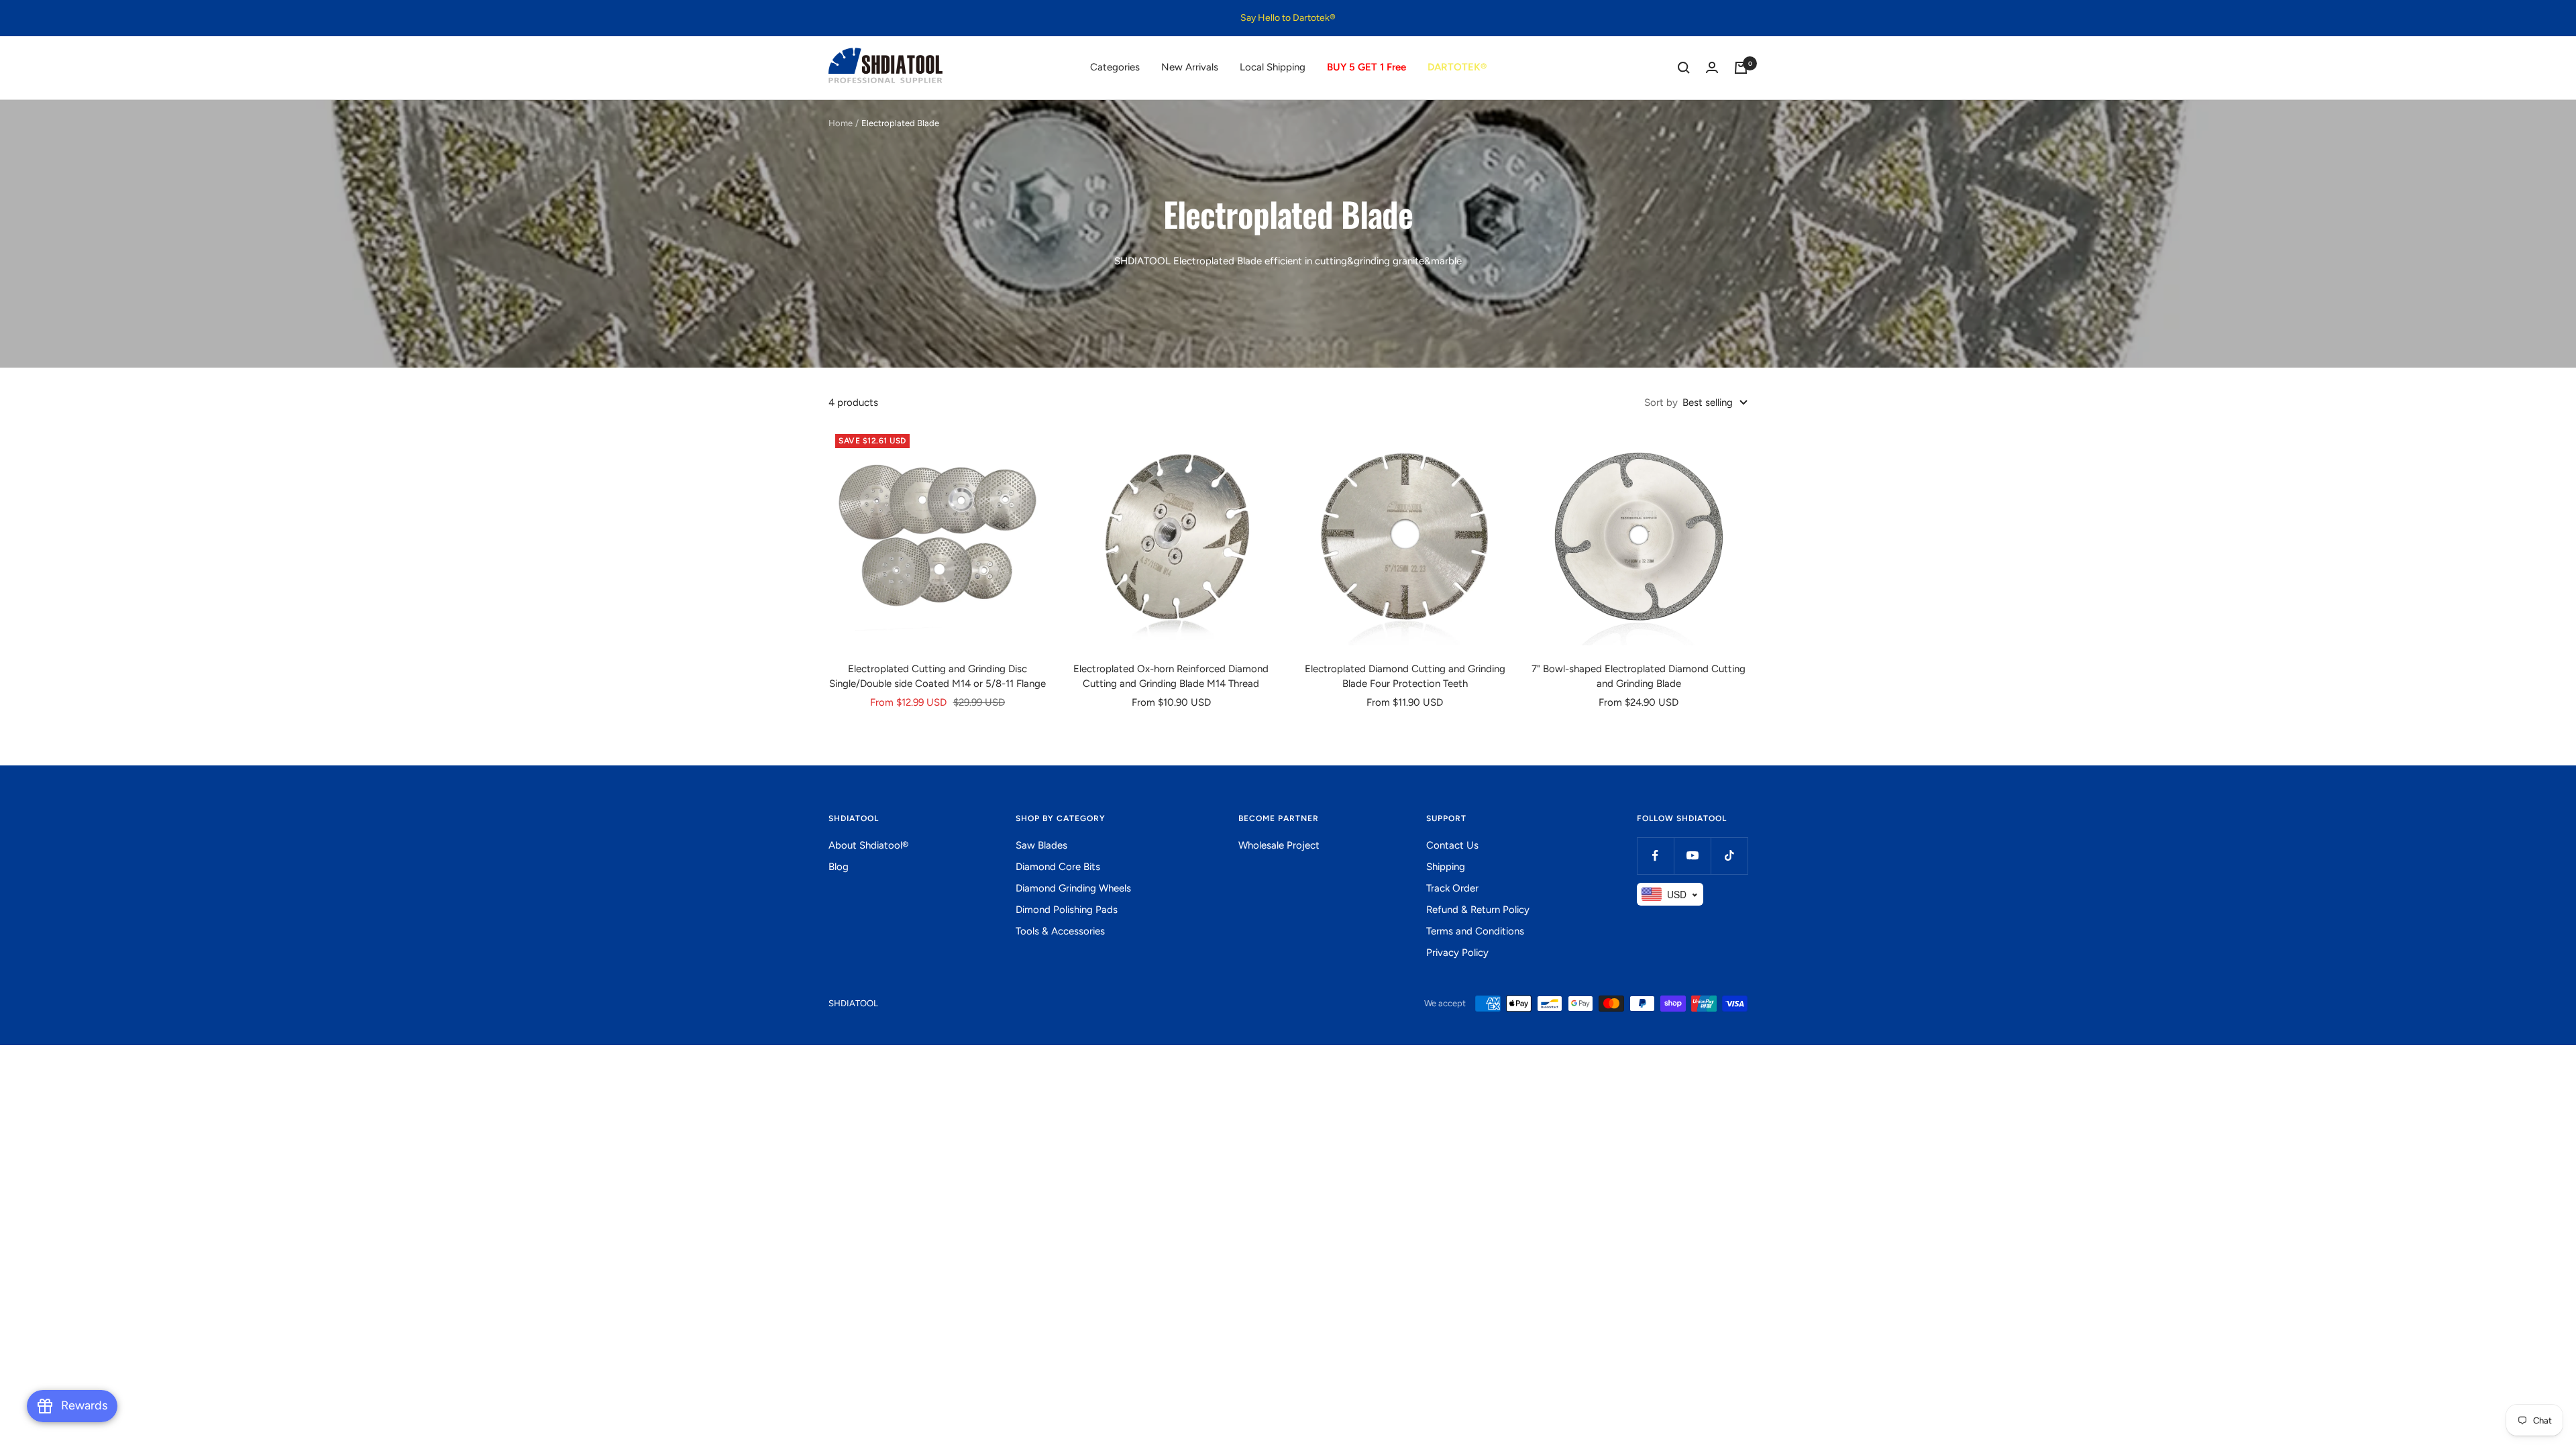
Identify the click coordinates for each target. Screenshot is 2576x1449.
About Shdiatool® (868, 845)
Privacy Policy (1457, 953)
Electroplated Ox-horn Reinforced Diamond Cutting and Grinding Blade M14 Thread (1171, 677)
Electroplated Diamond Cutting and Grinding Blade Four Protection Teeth (1405, 677)
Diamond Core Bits (1058, 867)
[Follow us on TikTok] (1729, 856)
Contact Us (1452, 845)
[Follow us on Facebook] (1655, 856)
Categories (1115, 67)
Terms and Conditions (1475, 931)
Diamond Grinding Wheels (1073, 888)
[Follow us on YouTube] (1692, 856)
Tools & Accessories (1060, 931)
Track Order (1452, 888)
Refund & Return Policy (1478, 910)
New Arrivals (1190, 67)
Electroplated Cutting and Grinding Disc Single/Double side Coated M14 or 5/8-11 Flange (937, 677)
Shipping (1446, 867)
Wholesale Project (1279, 845)
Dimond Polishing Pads (1067, 910)
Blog (839, 867)
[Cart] (1741, 68)
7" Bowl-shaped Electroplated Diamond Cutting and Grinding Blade (1639, 677)
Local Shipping (1273, 67)
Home (841, 123)
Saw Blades (1041, 845)
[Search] (1684, 68)
